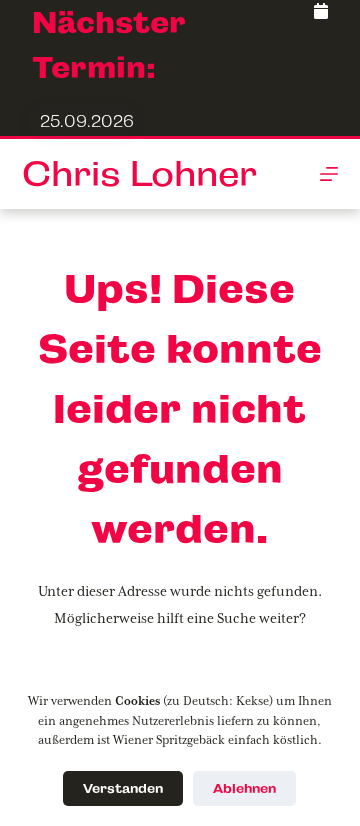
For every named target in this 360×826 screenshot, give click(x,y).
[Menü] (329, 174)
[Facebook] (321, 13)
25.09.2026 (87, 121)
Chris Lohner (139, 174)
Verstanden (123, 788)
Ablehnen (244, 788)
